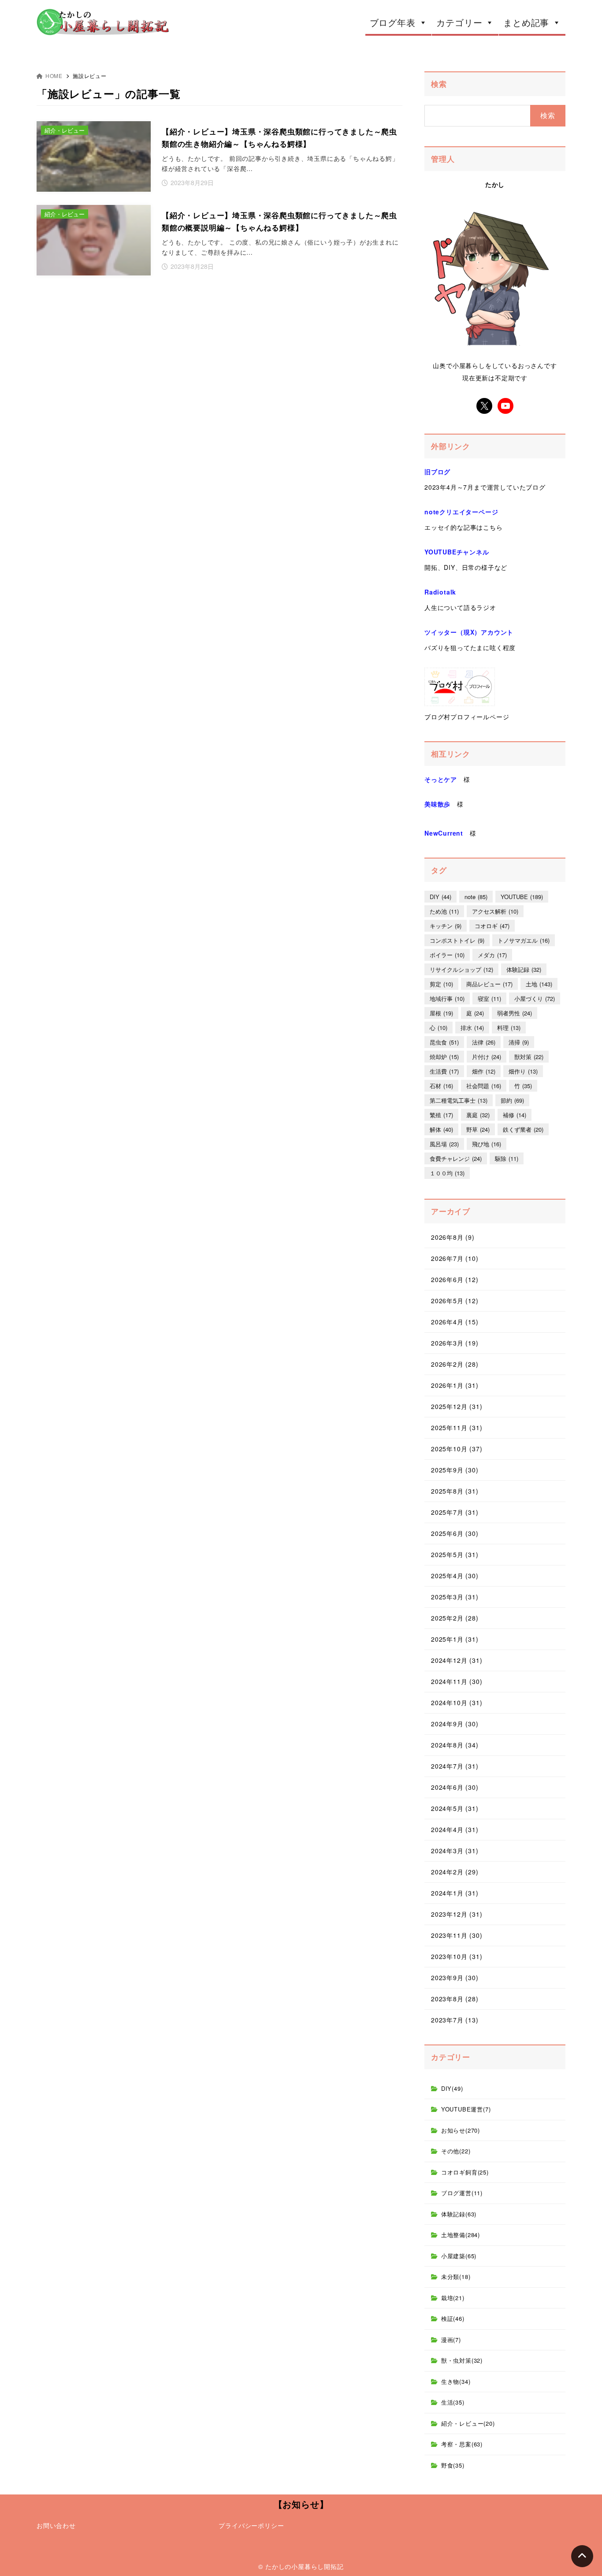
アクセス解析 (495, 911)
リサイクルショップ (461, 969)
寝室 (489, 998)
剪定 (441, 984)
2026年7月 (455, 1258)
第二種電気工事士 (459, 1100)
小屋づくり (535, 998)
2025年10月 (457, 1449)
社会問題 (484, 1086)
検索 (439, 84)
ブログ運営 (462, 2193)
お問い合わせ (56, 2525)
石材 (441, 1086)
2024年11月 (457, 1681)
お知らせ (461, 2130)
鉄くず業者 (523, 1129)
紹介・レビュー (468, 2423)
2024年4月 (455, 1829)
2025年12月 (457, 1406)
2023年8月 (455, 1999)
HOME (54, 76)
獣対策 (529, 1057)
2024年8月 (455, 1745)
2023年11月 (457, 1935)
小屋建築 (459, 2256)
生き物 (456, 2381)
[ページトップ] (582, 2556)
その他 (456, 2151)
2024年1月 (455, 1893)
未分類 (456, 2277)
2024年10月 (457, 1702)
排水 (472, 1028)
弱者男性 (515, 1013)
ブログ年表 (393, 22)
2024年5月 (455, 1808)
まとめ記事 (526, 22)
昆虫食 (444, 1042)
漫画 (451, 2340)
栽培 (453, 2298)
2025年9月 (455, 1470)
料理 (509, 1028)
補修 (515, 1115)
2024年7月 (455, 1766)
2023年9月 (455, 1978)
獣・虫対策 (462, 2360)
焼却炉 (444, 1057)
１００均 (447, 1173)
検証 (453, 2318)
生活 (453, 2402)
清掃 (519, 1042)
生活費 (444, 1071)
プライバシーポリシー (251, 2525)
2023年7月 (455, 2020)
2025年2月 (455, 1618)
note (476, 897)
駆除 (507, 1158)
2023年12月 (457, 1914)
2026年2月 (455, 1364)
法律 (484, 1042)
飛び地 (487, 1144)
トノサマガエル (524, 940)
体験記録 (524, 969)
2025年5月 (455, 1554)
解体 (441, 1129)
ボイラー (447, 955)
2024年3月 (455, 1851)
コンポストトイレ (457, 940)
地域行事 (447, 998)
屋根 (441, 1013)
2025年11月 (457, 1427)
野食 (453, 2465)
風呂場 (444, 1144)
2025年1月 (455, 1639)
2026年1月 (455, 1385)
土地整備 (461, 2235)
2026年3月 (455, 1343)
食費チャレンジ (456, 1158)
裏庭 (478, 1115)
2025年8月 (455, 1491)
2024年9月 (455, 1724)
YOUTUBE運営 (466, 2109)
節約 (512, 1100)
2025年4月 (455, 1576)
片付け (487, 1057)
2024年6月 (455, 1787)
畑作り (523, 1071)
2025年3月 (455, 1597)
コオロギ (492, 926)
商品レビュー (489, 984)
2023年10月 (457, 1956)
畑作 (484, 1071)
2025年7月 (455, 1512)
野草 (478, 1129)
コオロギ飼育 (465, 2172)
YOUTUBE (522, 897)
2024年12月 (457, 1660)
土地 (539, 984)
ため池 (444, 911)
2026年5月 (455, 1301)
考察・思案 (462, 2444)
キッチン (446, 926)
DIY (440, 897)
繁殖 (441, 1115)
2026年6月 (455, 1279)
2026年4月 (455, 1322)
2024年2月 (455, 1872)
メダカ (492, 955)
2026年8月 (453, 1237)
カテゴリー (459, 22)
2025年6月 (455, 1533)
